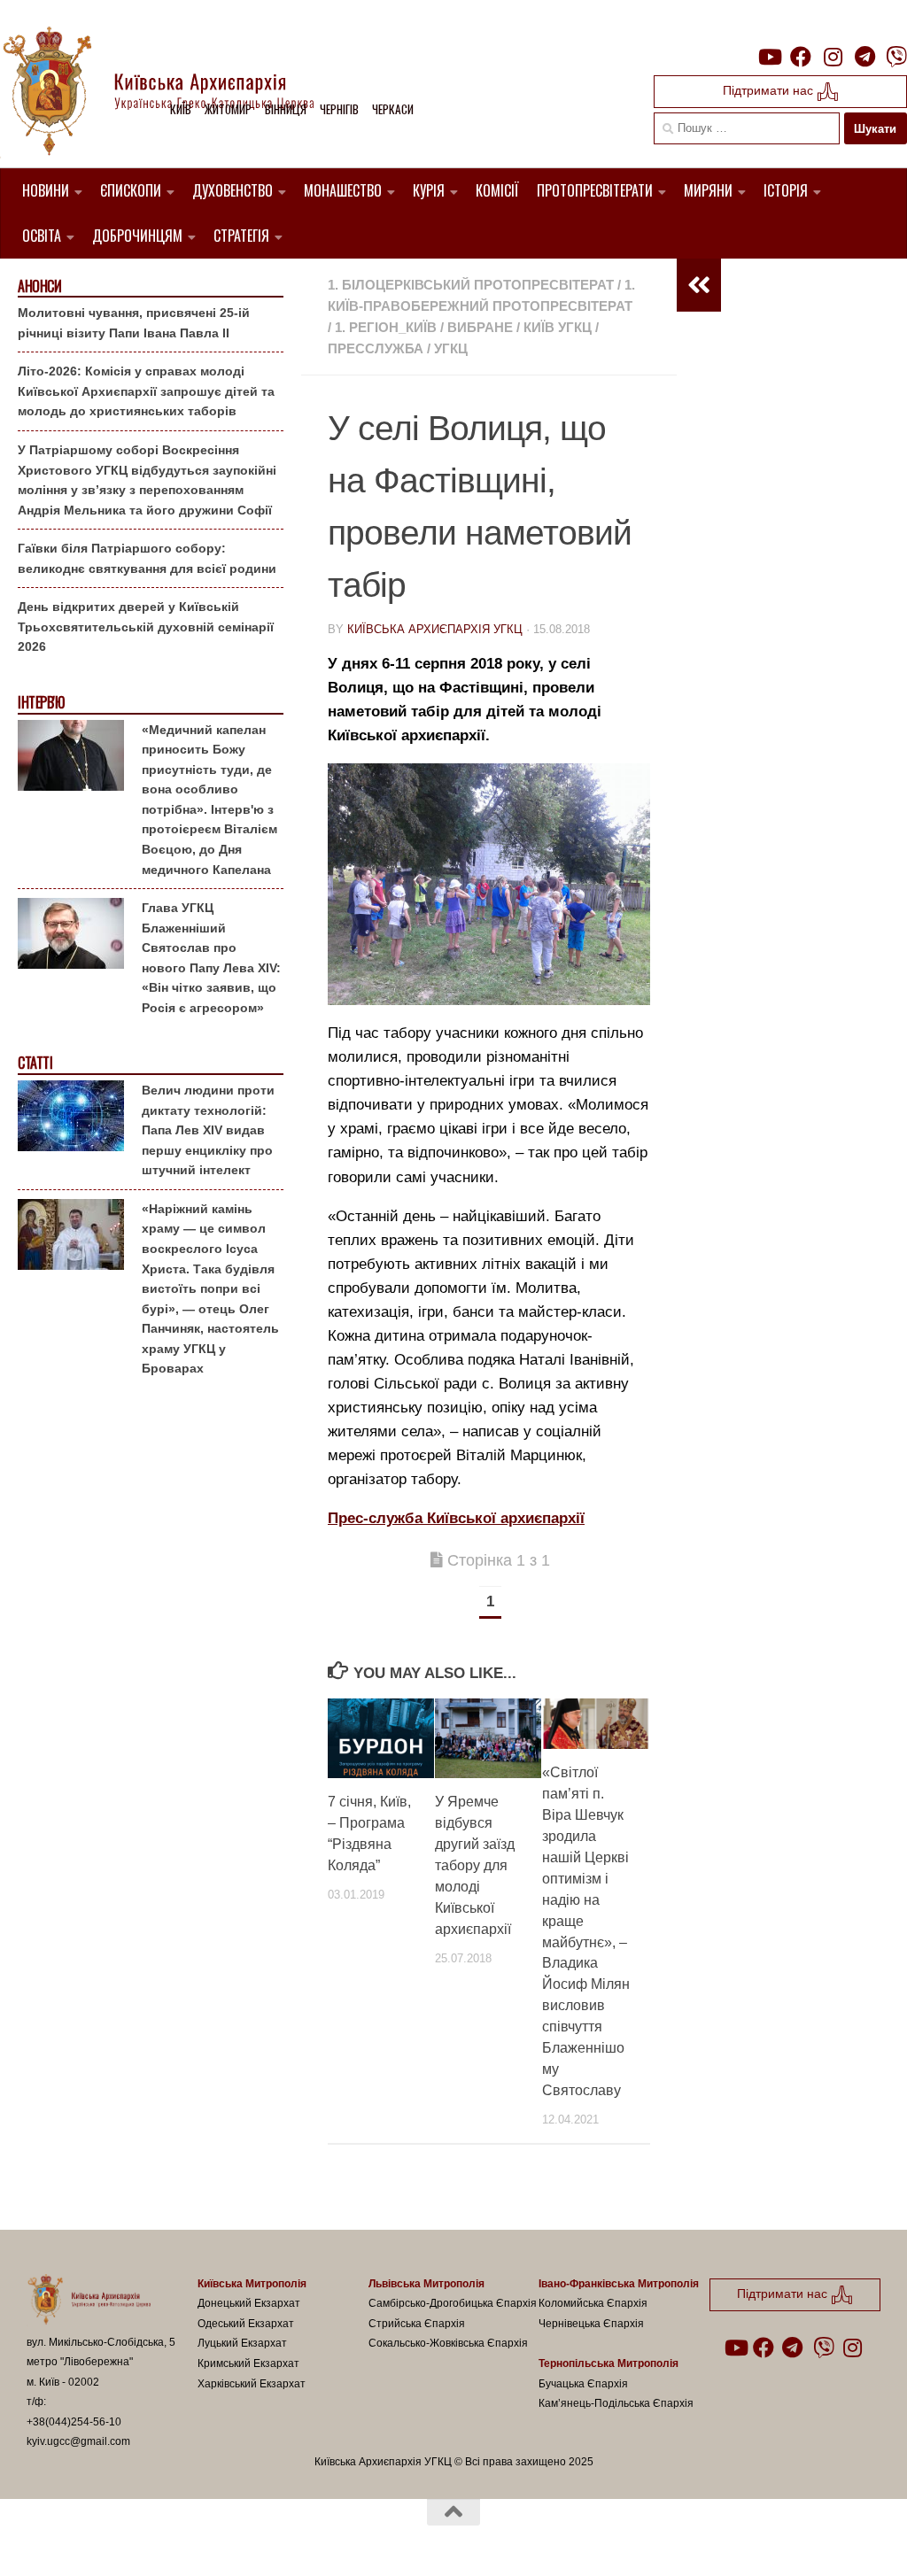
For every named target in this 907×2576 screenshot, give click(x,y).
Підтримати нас (770, 90)
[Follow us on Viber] (896, 57)
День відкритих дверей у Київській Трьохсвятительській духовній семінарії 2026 (146, 627)
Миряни (708, 190)
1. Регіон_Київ (386, 327)
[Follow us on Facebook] (801, 57)
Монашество (343, 190)
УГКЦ (451, 348)
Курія (429, 190)
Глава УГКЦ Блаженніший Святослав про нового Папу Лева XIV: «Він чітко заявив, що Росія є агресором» (211, 958)
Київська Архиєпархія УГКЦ (435, 629)
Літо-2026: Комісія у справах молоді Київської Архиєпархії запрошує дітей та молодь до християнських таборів (146, 391)
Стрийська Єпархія (417, 2324)
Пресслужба (376, 348)
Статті (35, 1063)
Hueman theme (233, 2540)
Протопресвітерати (595, 190)
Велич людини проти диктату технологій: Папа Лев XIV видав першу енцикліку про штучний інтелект (208, 1130)
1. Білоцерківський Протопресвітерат (471, 285)
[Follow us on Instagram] (833, 57)
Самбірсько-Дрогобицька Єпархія (453, 2303)
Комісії (497, 190)
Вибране (480, 327)
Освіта (42, 236)
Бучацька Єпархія (583, 2384)
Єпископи (131, 190)
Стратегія (241, 236)
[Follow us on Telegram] (864, 57)
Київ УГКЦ (558, 327)
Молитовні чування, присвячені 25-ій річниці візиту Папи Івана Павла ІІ (134, 323)
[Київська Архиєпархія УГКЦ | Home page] (173, 93)
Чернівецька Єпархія (591, 2324)
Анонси (39, 286)
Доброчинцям (137, 236)
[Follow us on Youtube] (769, 57)
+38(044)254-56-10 (74, 2422)
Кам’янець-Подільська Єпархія (616, 2403)
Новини (46, 190)
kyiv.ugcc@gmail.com (78, 2441)
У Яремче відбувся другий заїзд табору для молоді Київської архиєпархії (475, 1865)
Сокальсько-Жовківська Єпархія (448, 2343)
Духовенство (233, 190)
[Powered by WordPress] (92, 2540)
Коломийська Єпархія (593, 2303)
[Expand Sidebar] (699, 285)
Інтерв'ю (41, 703)
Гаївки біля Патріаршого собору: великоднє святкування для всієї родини (147, 558)
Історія (786, 190)
